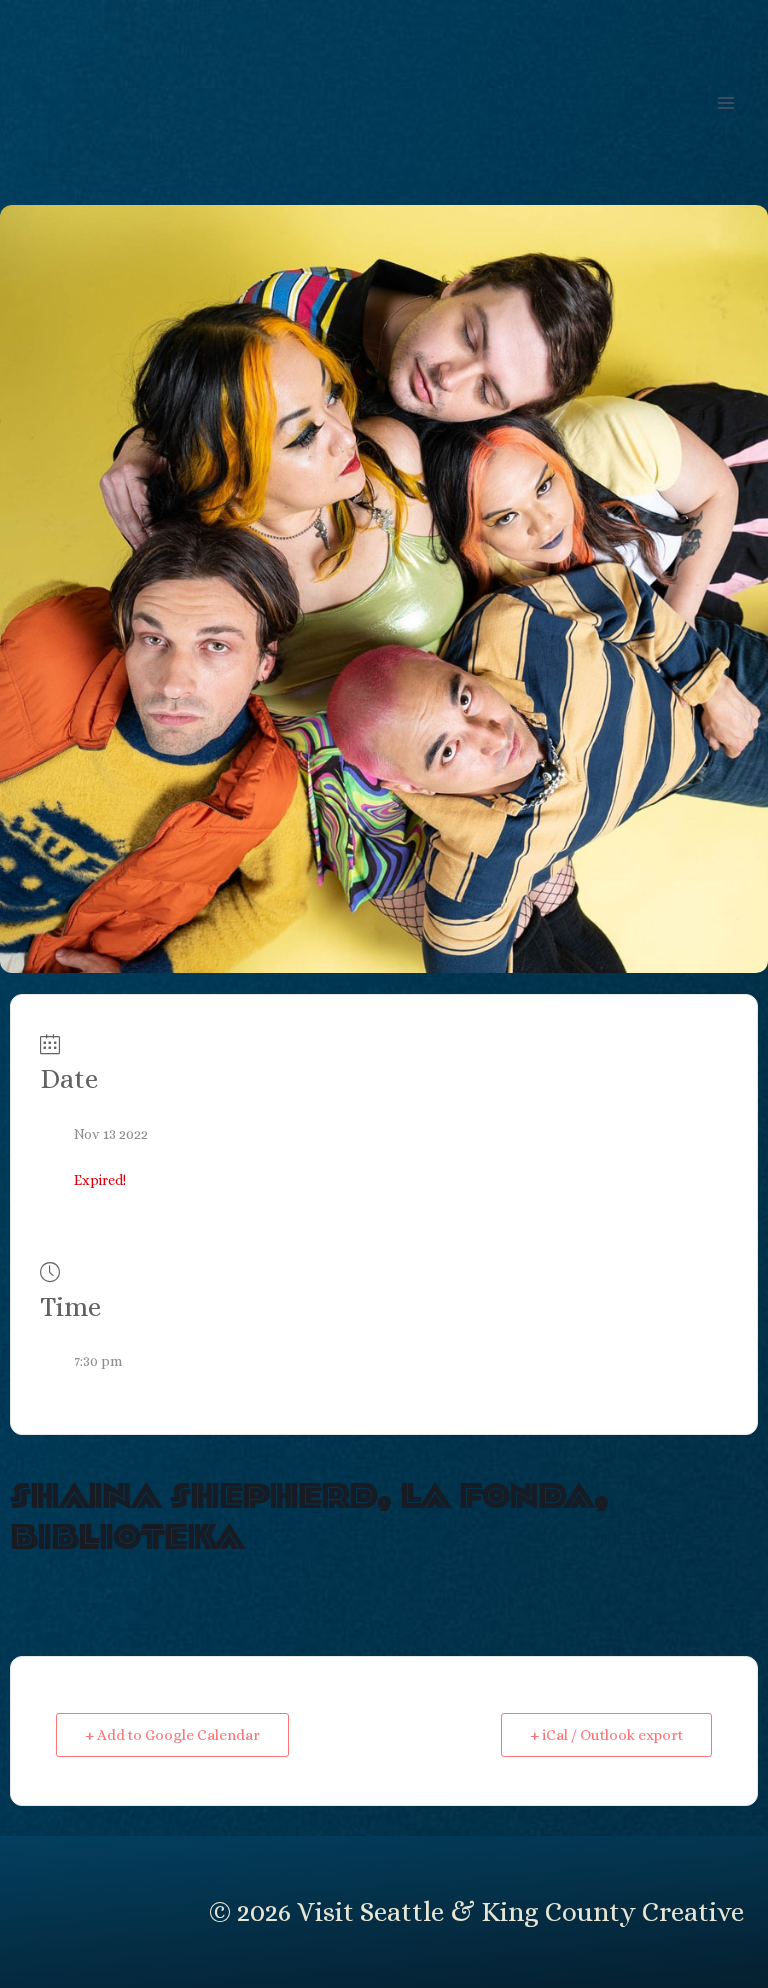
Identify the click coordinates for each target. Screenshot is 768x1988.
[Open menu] (725, 102)
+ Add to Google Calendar (172, 1735)
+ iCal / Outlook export (606, 1735)
